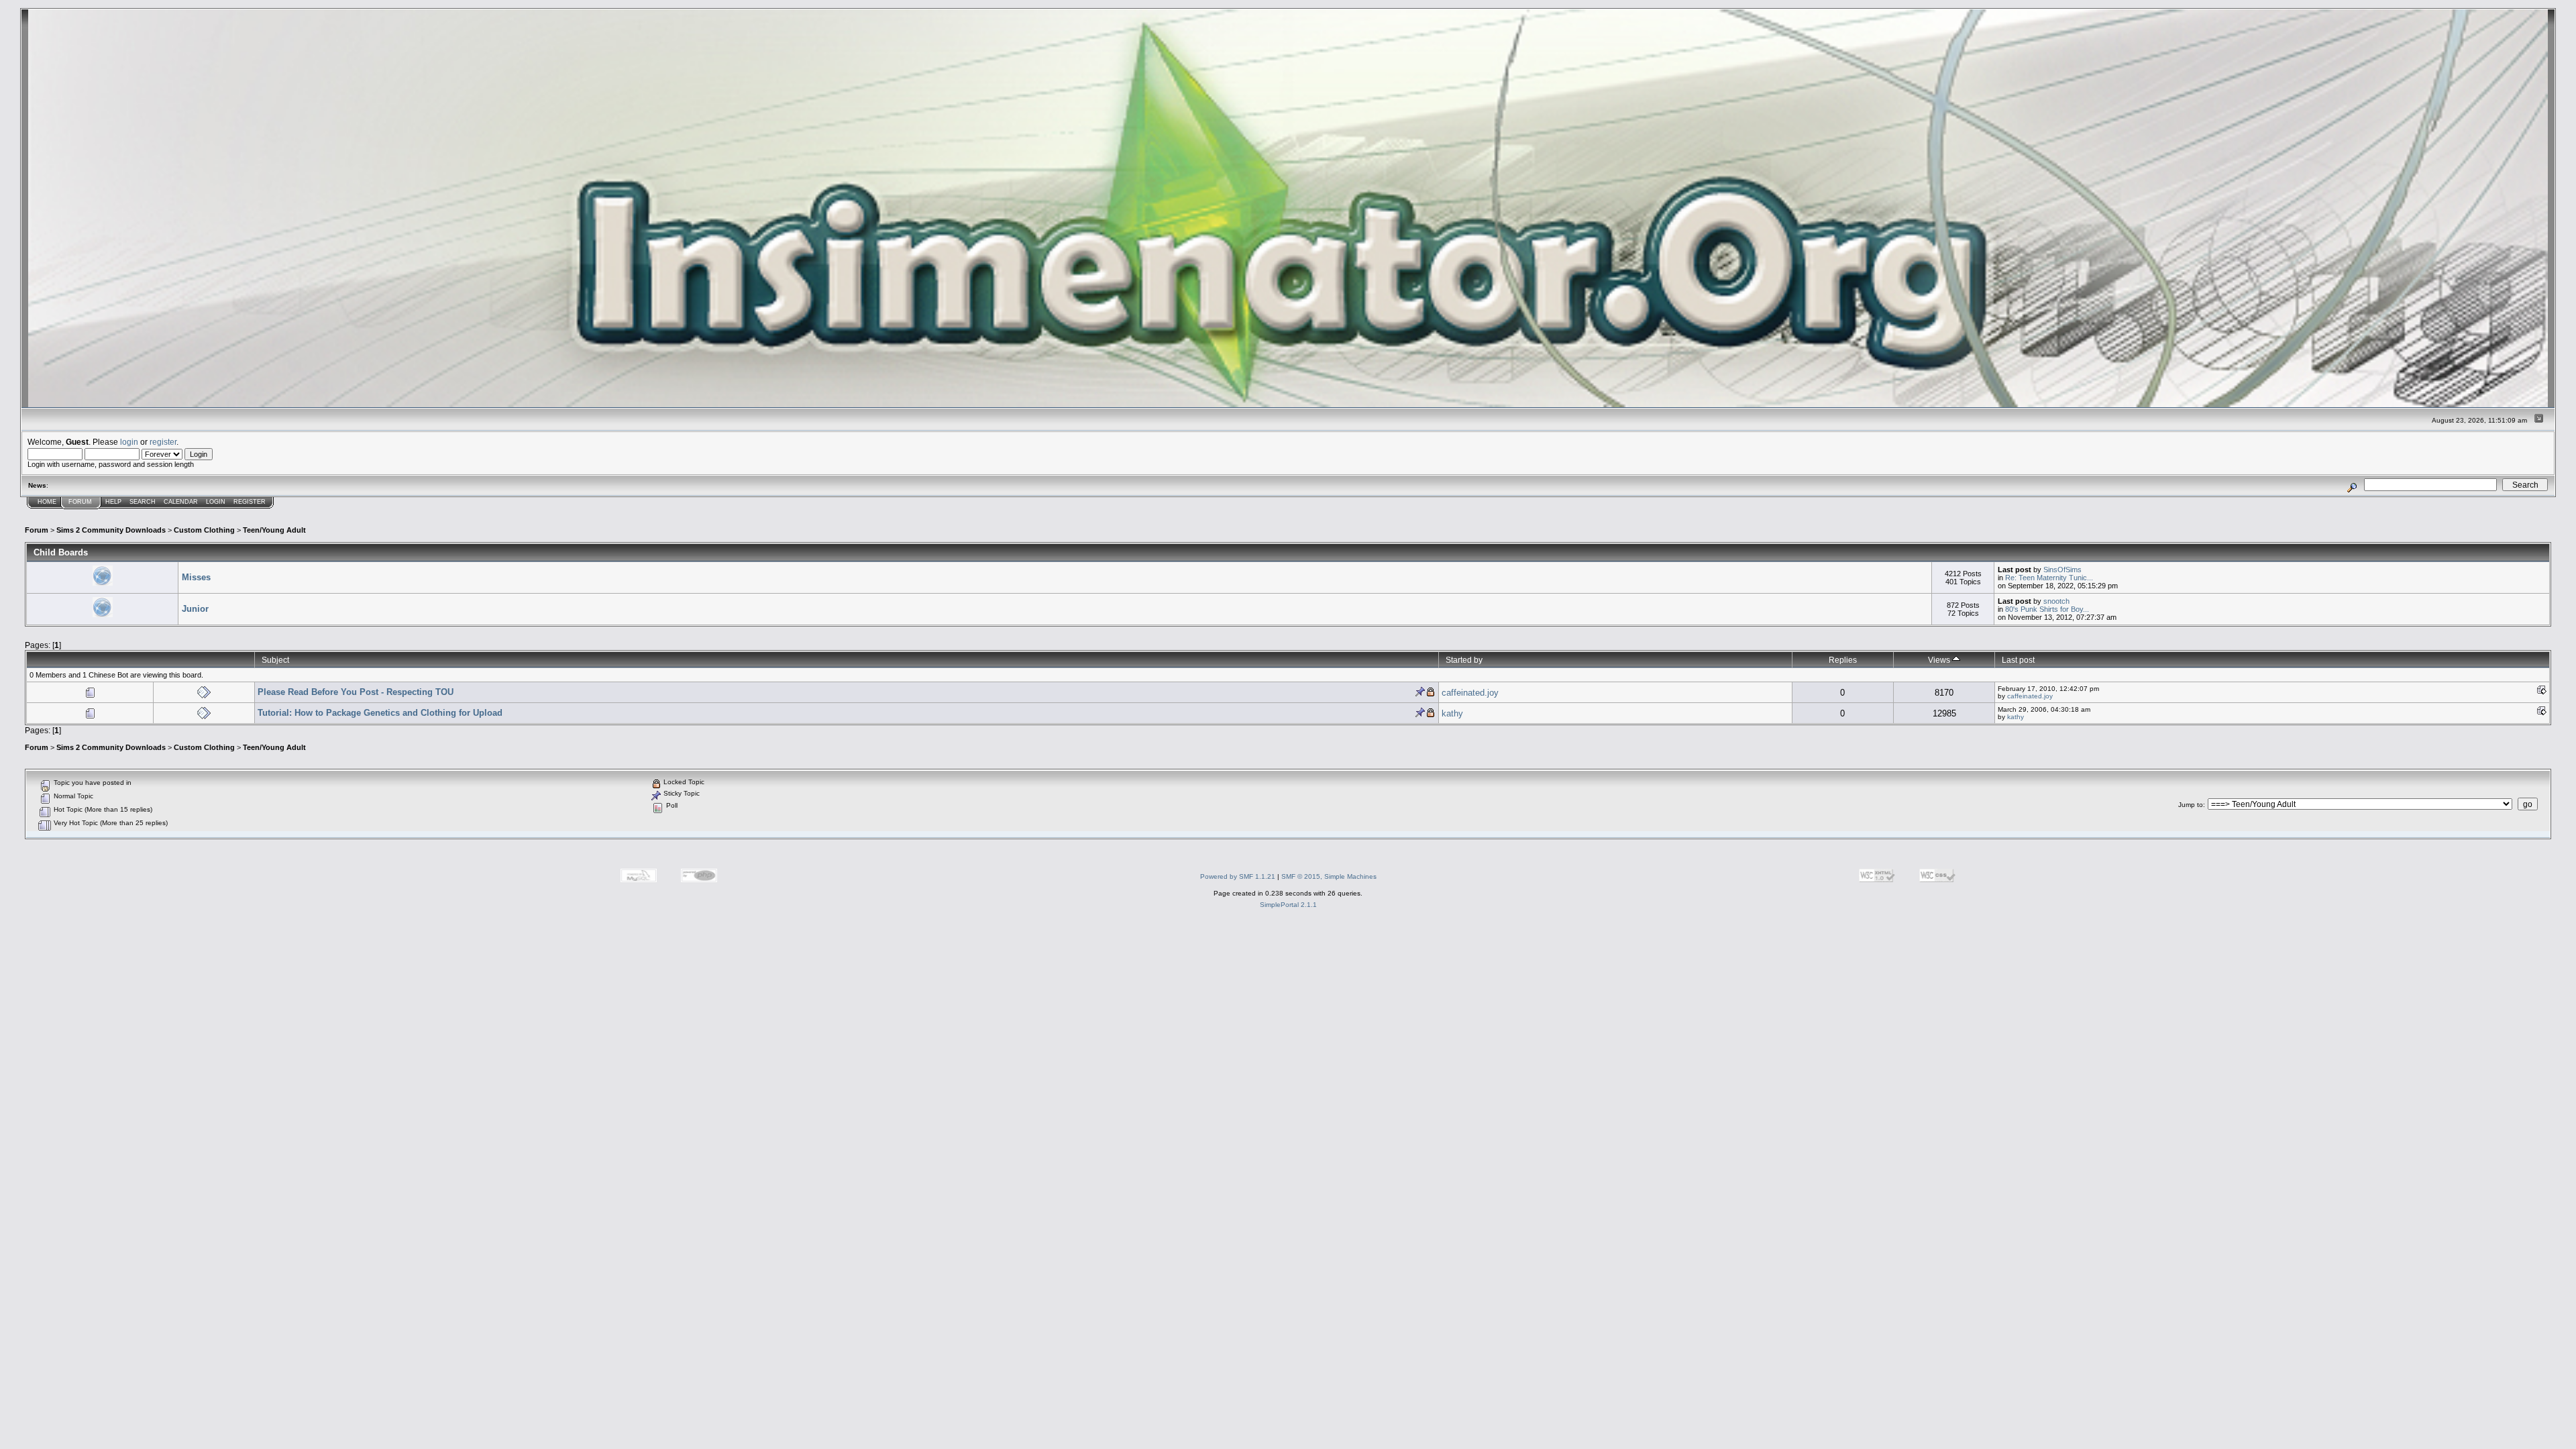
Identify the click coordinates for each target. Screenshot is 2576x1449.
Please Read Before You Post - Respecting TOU (356, 692)
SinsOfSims (2062, 570)
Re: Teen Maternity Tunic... (2049, 578)
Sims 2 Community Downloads (111, 530)
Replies (1843, 660)
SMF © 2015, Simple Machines (1329, 876)
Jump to (2191, 805)
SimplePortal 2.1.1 (1288, 905)
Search (143, 502)
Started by (1464, 660)
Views (1940, 660)
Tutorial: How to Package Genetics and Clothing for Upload (380, 713)
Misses (196, 577)
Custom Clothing (204, 530)
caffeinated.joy (1470, 693)
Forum (80, 502)
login (129, 442)
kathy (1452, 713)
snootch (2056, 601)
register (163, 442)
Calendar (181, 502)
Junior (195, 609)
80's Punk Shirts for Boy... (2047, 609)
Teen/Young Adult (274, 530)
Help (113, 502)
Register (250, 502)
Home (47, 502)
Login (216, 502)
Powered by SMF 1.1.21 (1238, 876)
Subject (275, 660)
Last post (2018, 660)
